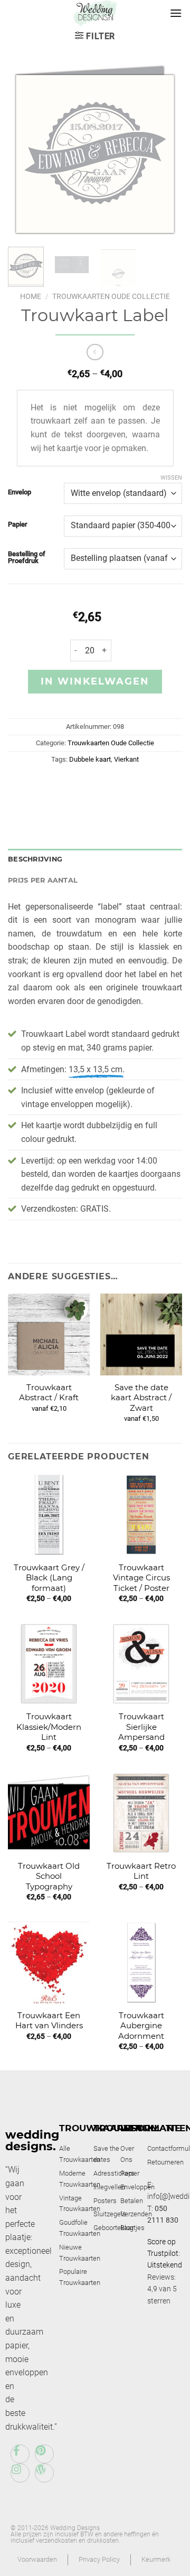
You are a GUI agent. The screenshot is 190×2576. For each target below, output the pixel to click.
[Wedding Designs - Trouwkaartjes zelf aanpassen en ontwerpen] (95, 13)
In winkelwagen (95, 681)
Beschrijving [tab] (35, 859)
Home (31, 296)
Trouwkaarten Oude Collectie (111, 296)
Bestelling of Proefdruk (27, 558)
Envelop (20, 492)
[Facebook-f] (20, 2454)
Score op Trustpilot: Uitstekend (165, 2254)
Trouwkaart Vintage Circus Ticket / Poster (141, 1578)
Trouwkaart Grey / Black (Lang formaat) (49, 1578)
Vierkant (126, 759)
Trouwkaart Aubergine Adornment (141, 2026)
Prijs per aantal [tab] (43, 880)
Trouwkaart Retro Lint (141, 1871)
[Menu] (176, 13)
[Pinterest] (44, 2454)
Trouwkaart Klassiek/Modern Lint (49, 1727)
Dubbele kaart (90, 759)
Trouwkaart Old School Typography (49, 1876)
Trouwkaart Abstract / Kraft (49, 1393)
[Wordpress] (44, 2473)
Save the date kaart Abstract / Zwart (141, 1398)
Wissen (171, 478)
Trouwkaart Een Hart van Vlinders (49, 2021)
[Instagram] (20, 2473)
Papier (18, 524)
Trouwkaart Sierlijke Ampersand (141, 1727)
